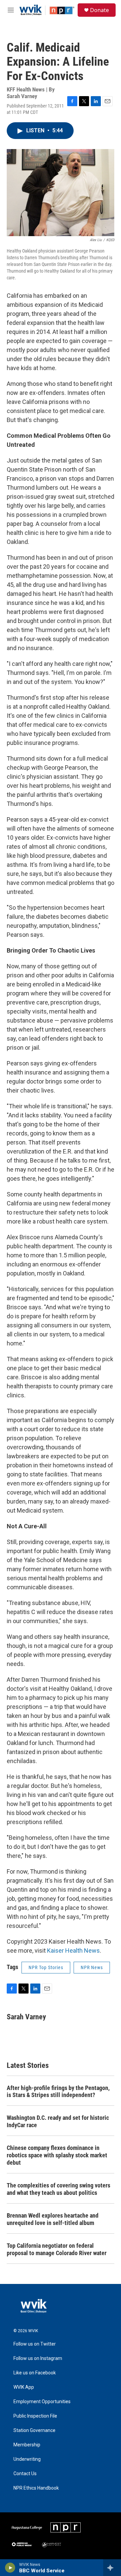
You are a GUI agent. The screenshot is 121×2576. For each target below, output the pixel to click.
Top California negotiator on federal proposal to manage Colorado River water (57, 2249)
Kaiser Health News (73, 1951)
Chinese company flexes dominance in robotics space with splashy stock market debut (57, 2155)
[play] (10, 2568)
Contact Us (25, 2474)
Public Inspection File (35, 2416)
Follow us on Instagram (38, 2358)
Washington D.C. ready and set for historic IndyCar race (58, 2121)
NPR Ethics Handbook (36, 2488)
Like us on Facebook (35, 2373)
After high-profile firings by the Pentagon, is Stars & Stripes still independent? (58, 2092)
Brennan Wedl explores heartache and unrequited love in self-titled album (53, 2219)
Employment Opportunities (42, 2402)
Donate (99, 10)
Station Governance (34, 2430)
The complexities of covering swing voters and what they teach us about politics (58, 2189)
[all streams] (112, 2568)
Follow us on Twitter (35, 2344)
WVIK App (24, 2387)
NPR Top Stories (46, 1967)
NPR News (92, 1967)
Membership (27, 2445)
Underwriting (27, 2459)
